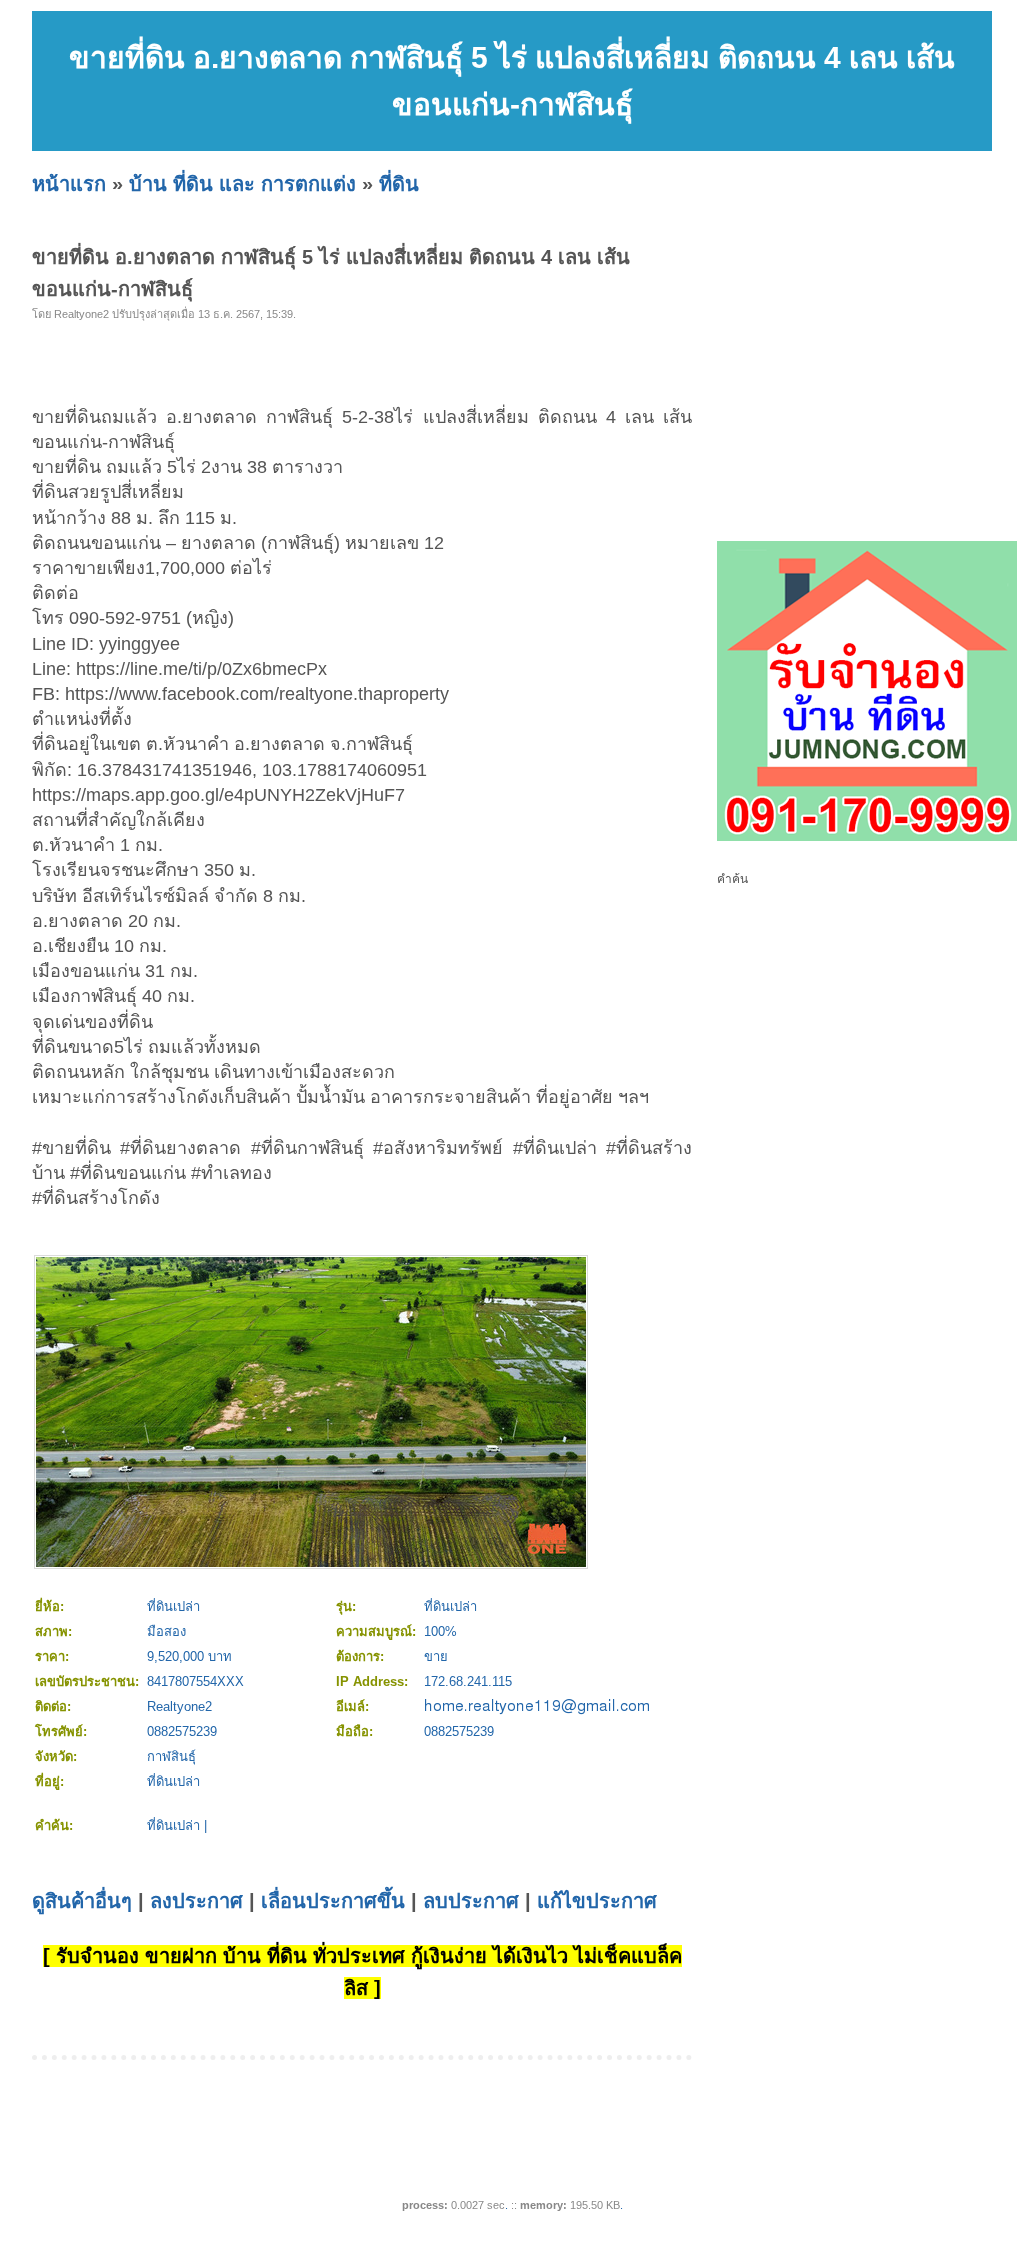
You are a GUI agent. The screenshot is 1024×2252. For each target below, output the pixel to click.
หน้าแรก (69, 184)
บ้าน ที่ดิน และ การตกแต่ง (242, 184)
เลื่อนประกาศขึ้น (333, 1901)
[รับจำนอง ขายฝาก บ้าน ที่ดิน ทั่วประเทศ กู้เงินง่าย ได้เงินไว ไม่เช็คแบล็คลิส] (867, 837)
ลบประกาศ (471, 1901)
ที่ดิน (399, 184)
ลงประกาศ (196, 1901)
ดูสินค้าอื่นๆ (82, 1901)
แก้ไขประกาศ (597, 1901)
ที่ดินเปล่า (173, 1825)
